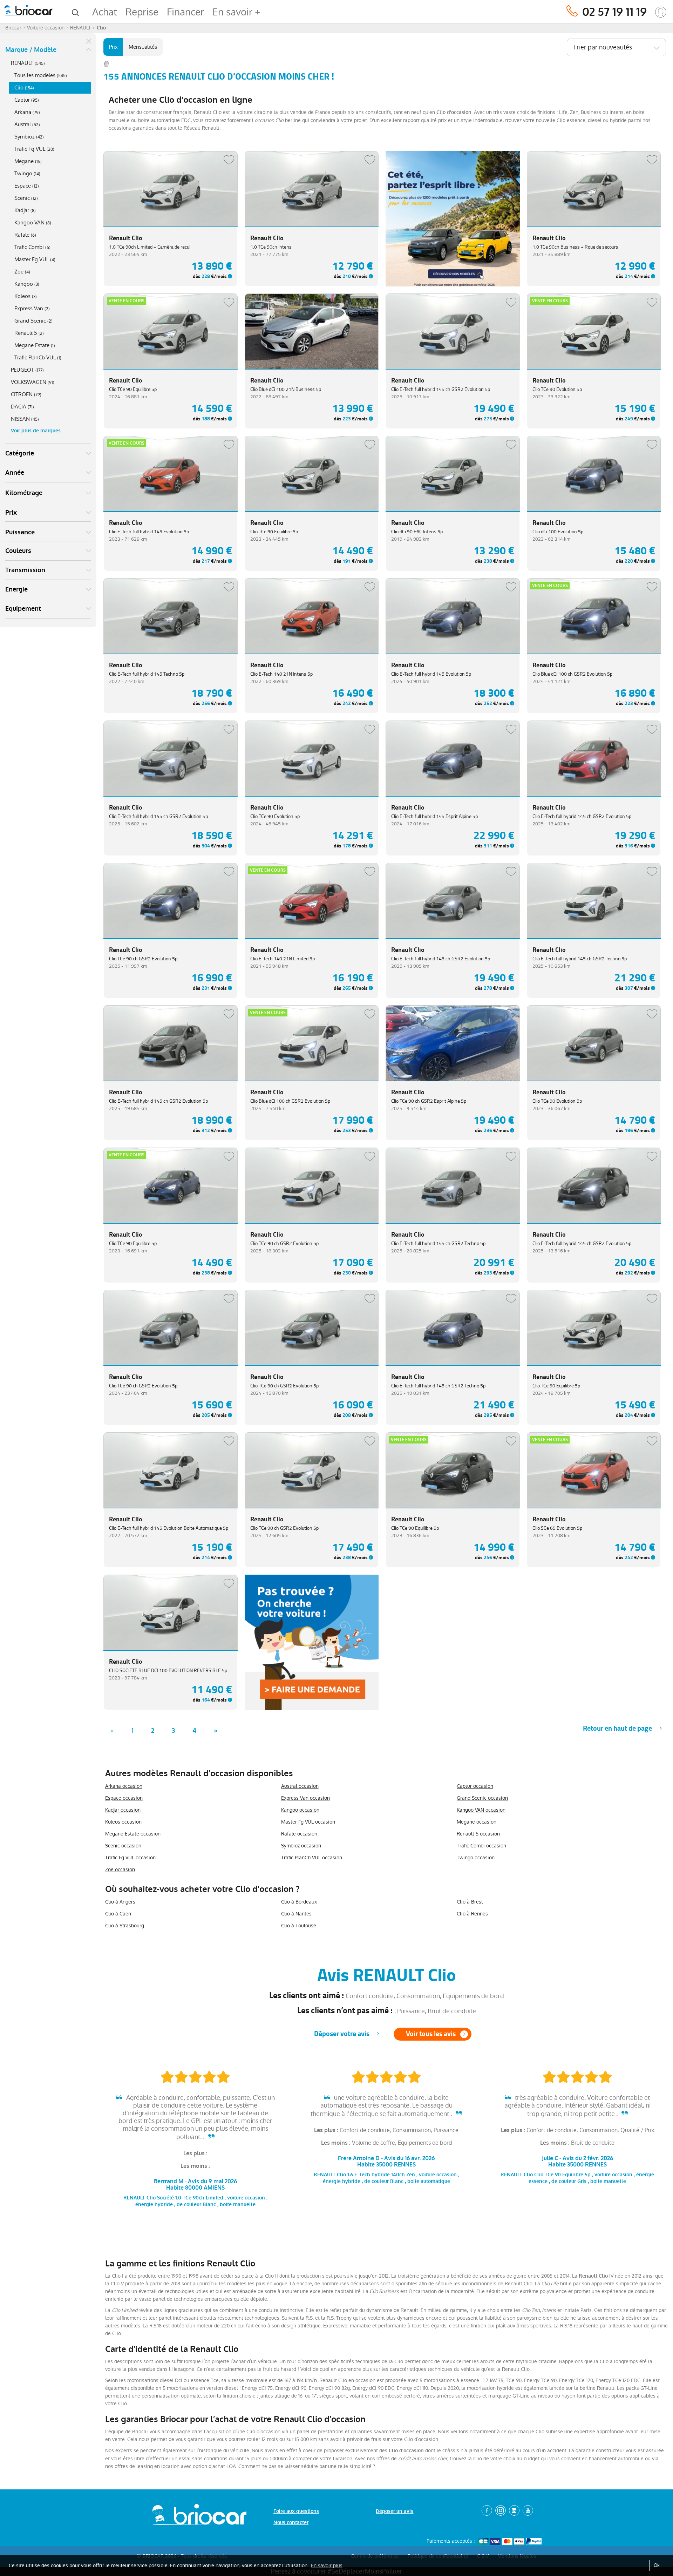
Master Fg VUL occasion (308, 1822)
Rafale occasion (299, 1834)
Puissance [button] (20, 532)
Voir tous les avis (431, 2034)
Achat (105, 12)
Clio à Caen (118, 1914)
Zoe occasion (120, 1870)
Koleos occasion (123, 1822)
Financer (185, 12)
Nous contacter (291, 2523)
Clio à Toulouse (299, 1926)
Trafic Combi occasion (481, 1846)
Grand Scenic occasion (482, 1798)
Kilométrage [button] (24, 493)
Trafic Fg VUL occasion (130, 1858)
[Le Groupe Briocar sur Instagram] (501, 2510)
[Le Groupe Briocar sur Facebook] (487, 2510)
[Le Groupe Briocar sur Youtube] (528, 2510)
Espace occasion (124, 1798)
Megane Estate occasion (133, 1834)
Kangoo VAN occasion (481, 1810)
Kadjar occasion (123, 1810)
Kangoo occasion (300, 1810)
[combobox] (616, 47)
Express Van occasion (305, 1798)
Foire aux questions (296, 2511)
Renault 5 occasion (478, 1834)
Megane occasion (477, 1822)
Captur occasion (475, 1786)
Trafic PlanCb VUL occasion (312, 1858)
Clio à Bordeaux (299, 1902)
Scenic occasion (123, 1846)
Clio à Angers (120, 1902)
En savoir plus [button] (327, 2565)
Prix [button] (11, 513)
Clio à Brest (470, 1902)
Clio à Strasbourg (125, 1926)
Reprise (142, 12)
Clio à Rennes (472, 1914)
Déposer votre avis (342, 2034)
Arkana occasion (124, 1786)
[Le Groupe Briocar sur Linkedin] (514, 2510)
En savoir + (236, 12)
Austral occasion (300, 1786)
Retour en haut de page (617, 1728)
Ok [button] (657, 2565)
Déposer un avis (395, 2511)
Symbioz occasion (301, 1846)
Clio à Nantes (296, 1914)
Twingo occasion (476, 1858)
